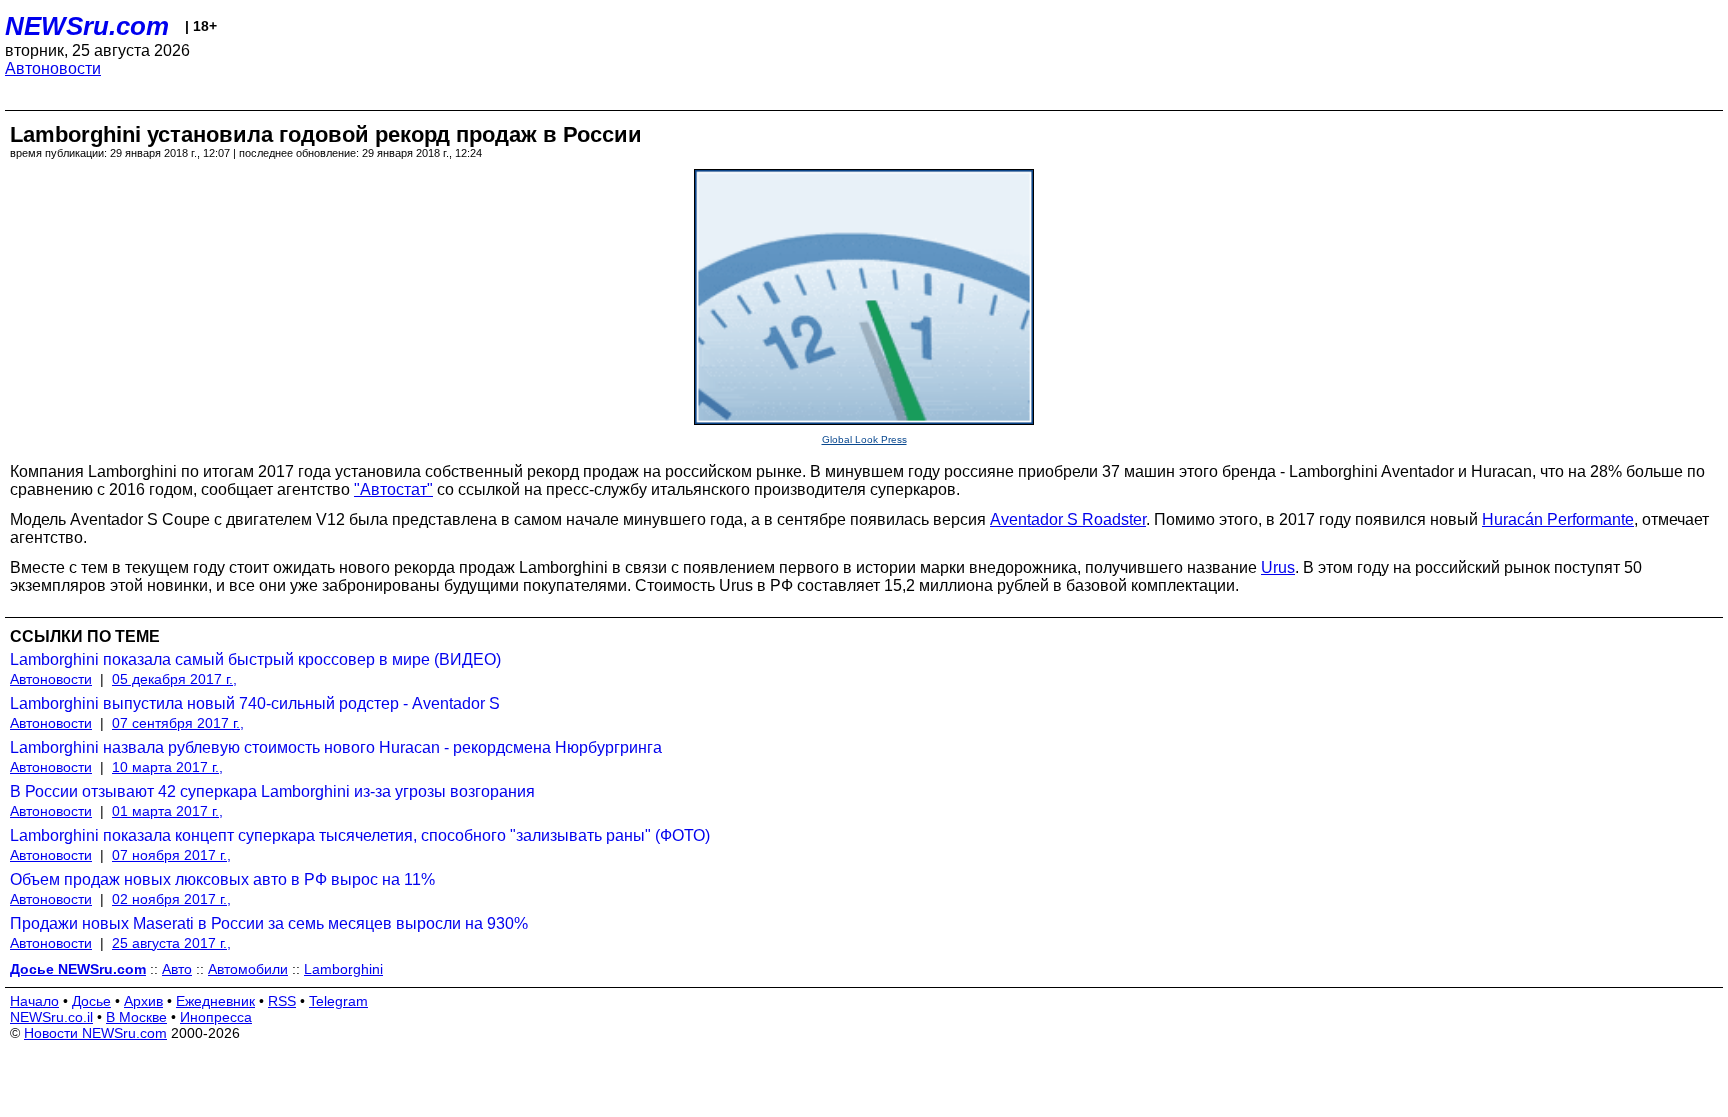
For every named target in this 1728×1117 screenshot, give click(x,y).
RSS (282, 1001)
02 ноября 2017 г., (171, 899)
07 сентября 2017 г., (178, 723)
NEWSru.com (87, 26)
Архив (143, 1001)
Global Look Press (864, 439)
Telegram (338, 1001)
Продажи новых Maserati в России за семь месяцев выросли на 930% (269, 923)
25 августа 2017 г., (171, 943)
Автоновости (53, 68)
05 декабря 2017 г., (174, 679)
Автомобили (248, 969)
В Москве (136, 1017)
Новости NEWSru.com (95, 1033)
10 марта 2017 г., (167, 767)
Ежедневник (215, 1001)
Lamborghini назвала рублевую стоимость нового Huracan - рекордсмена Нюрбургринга (336, 747)
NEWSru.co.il (51, 1017)
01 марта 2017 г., (167, 811)
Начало (34, 1001)
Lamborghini (343, 969)
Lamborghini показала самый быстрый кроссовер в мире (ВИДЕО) (255, 659)
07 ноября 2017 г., (171, 855)
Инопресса (216, 1017)
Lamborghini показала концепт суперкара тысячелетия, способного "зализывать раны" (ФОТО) (360, 835)
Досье (91, 1001)
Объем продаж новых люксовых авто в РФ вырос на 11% (222, 879)
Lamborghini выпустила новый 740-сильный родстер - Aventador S (255, 703)
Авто (177, 969)
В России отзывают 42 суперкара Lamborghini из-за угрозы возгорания (272, 791)
